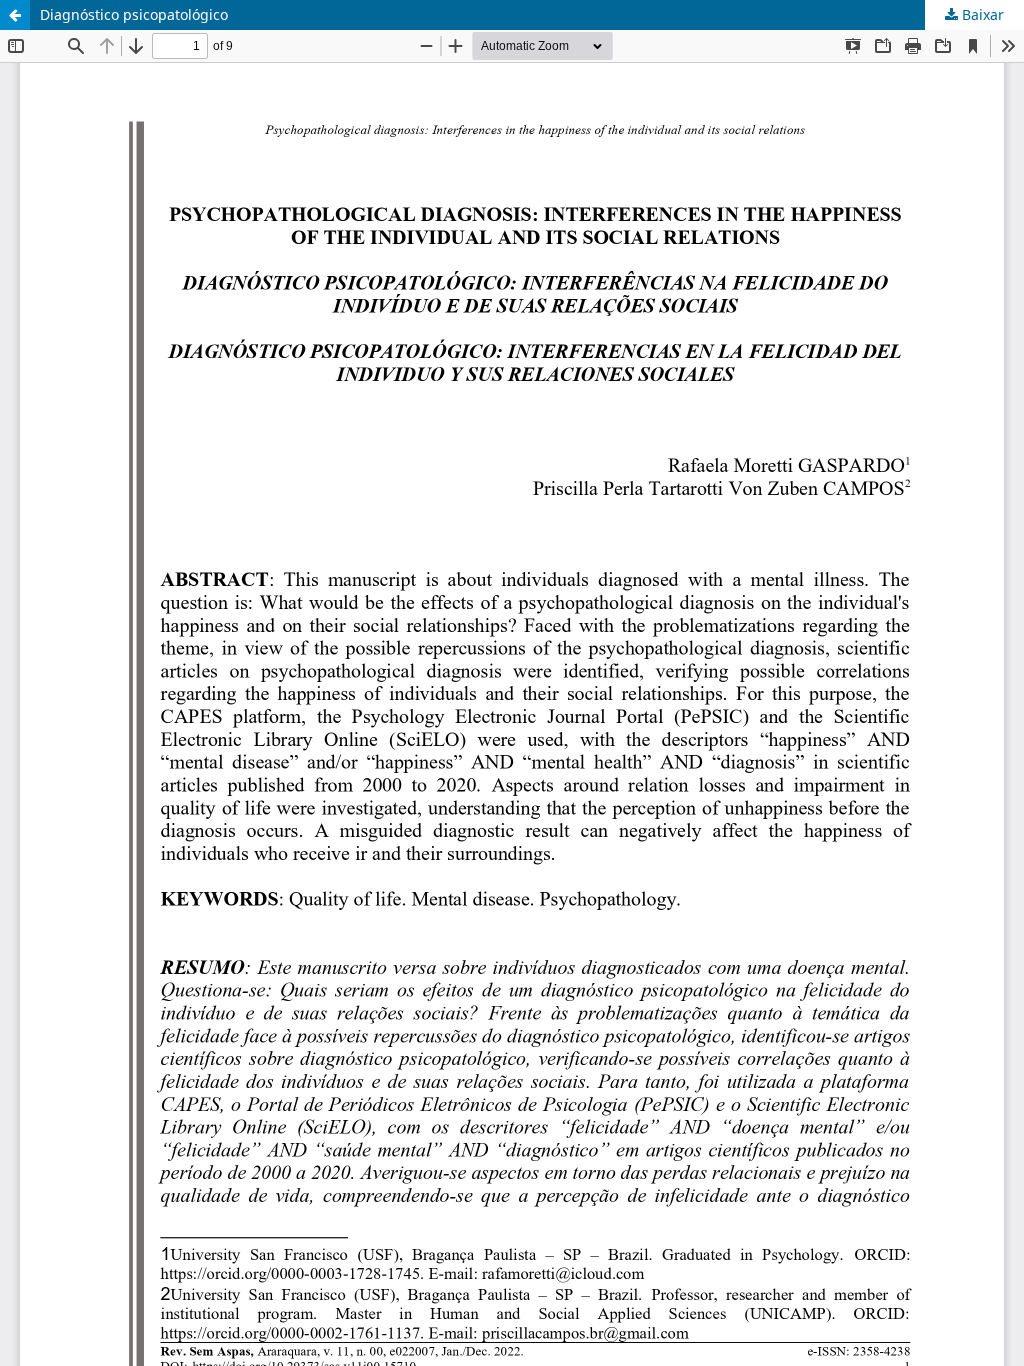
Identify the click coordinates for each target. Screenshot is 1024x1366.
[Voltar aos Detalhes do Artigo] (15, 15)
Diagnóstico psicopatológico (134, 14)
